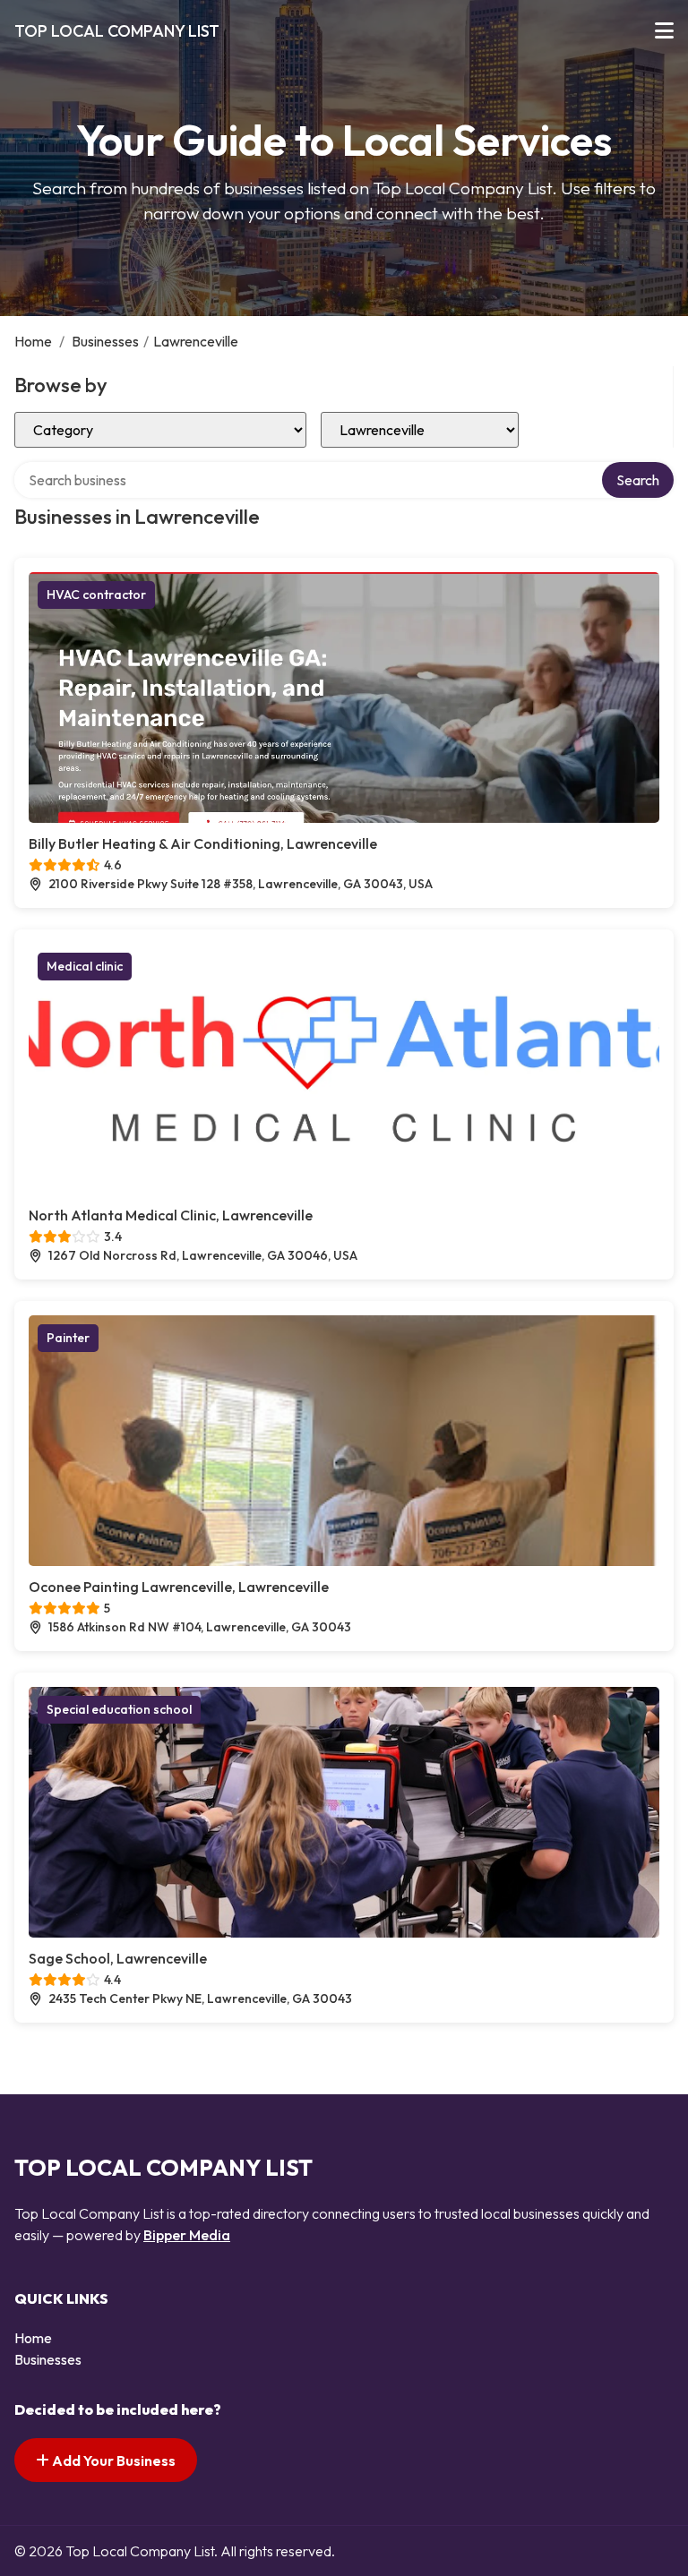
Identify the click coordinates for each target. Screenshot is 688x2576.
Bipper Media (187, 2235)
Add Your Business (112, 2460)
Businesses (105, 341)
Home (33, 341)
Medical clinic (85, 966)
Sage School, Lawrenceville (118, 1958)
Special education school (119, 1709)
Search (638, 480)
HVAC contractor (96, 595)
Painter (68, 1338)
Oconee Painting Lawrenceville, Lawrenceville (179, 1587)
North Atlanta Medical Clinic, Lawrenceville (171, 1215)
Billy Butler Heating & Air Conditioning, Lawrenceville (203, 843)
